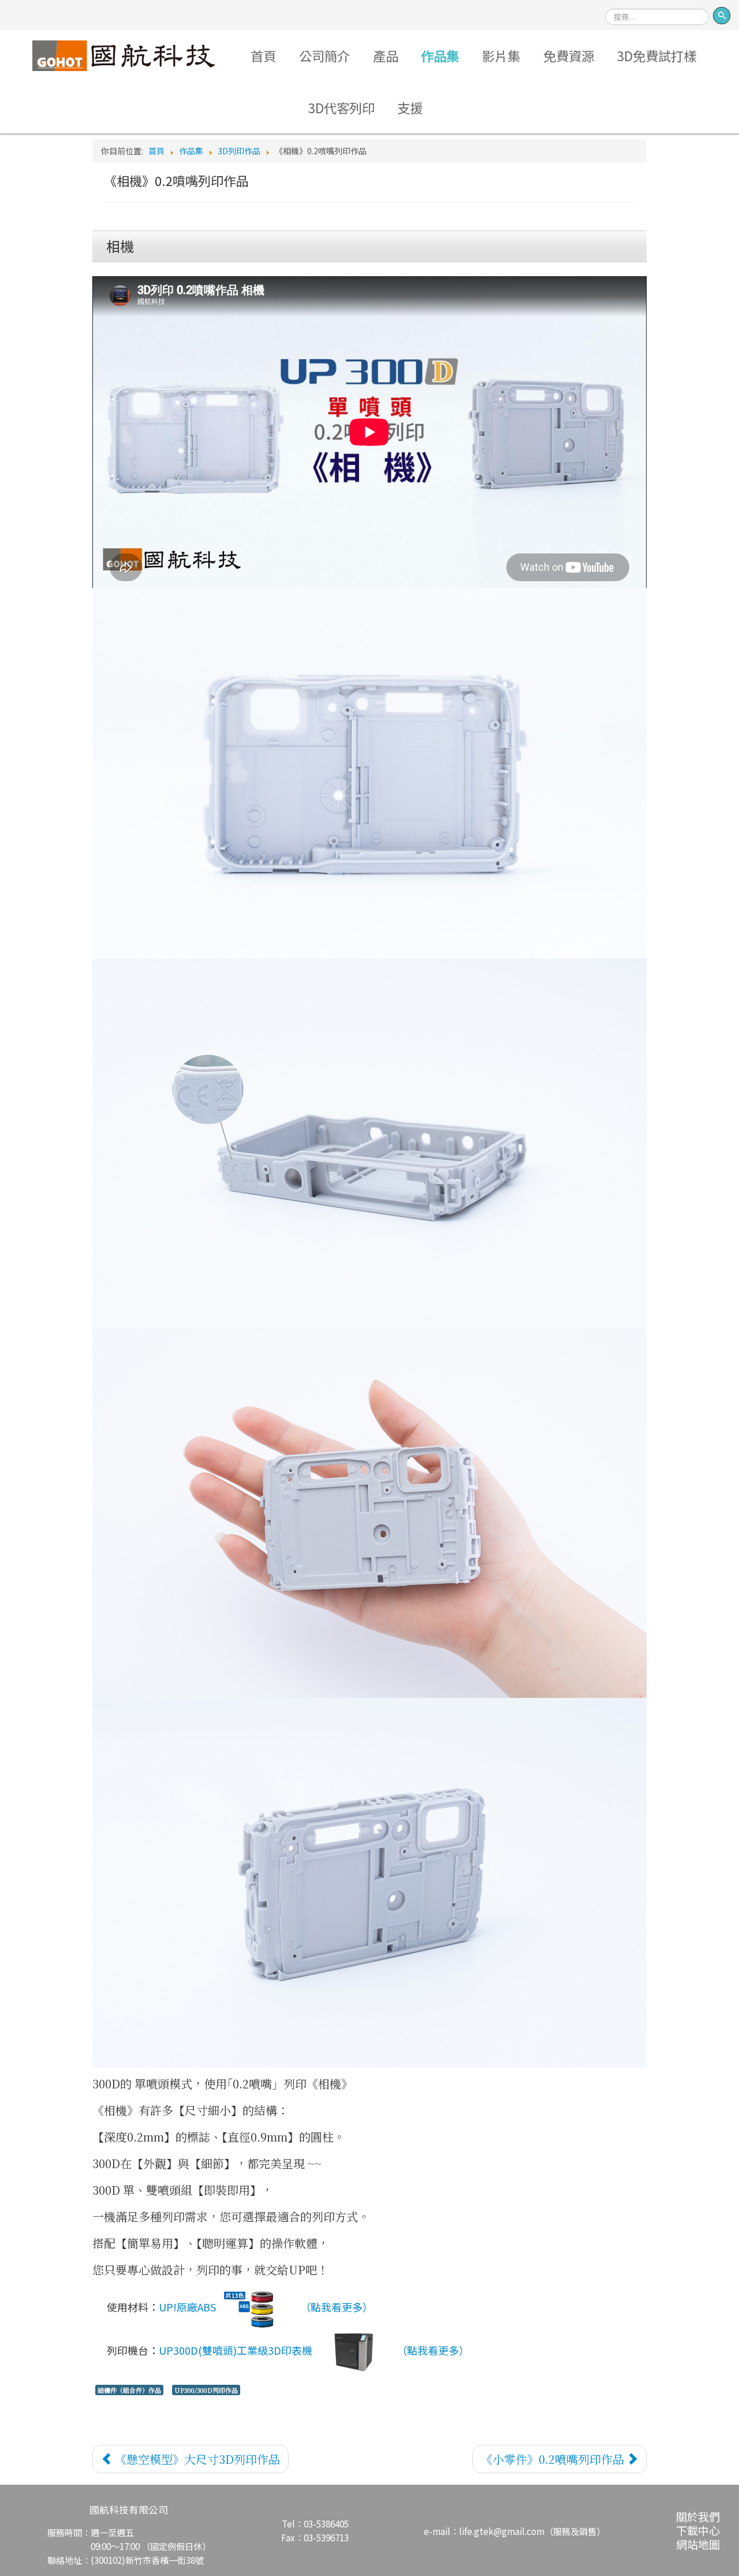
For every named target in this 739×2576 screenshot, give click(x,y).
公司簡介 (324, 55)
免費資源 (569, 55)
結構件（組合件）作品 (129, 2390)
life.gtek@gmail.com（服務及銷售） (532, 2531)
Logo (124, 55)
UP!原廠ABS (187, 2307)
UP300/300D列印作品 (206, 2390)
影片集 (501, 55)
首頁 (263, 55)
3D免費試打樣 (657, 55)
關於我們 (698, 2516)
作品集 (440, 55)
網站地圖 (698, 2544)
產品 (386, 55)
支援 (410, 107)
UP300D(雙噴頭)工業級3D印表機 (236, 2350)
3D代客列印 (341, 107)
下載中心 (698, 2530)
